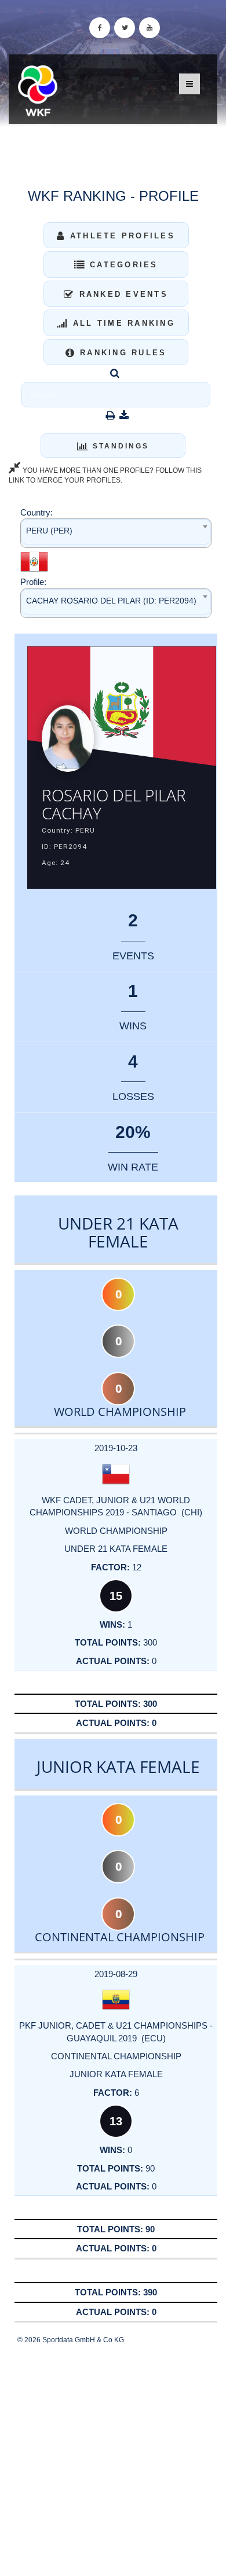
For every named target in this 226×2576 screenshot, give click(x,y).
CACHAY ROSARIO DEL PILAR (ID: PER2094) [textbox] (111, 601)
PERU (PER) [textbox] (49, 531)
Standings (119, 446)
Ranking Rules (121, 353)
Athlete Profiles (121, 236)
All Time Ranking (122, 323)
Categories (122, 265)
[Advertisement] (113, 2461)
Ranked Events (121, 294)
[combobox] (116, 533)
